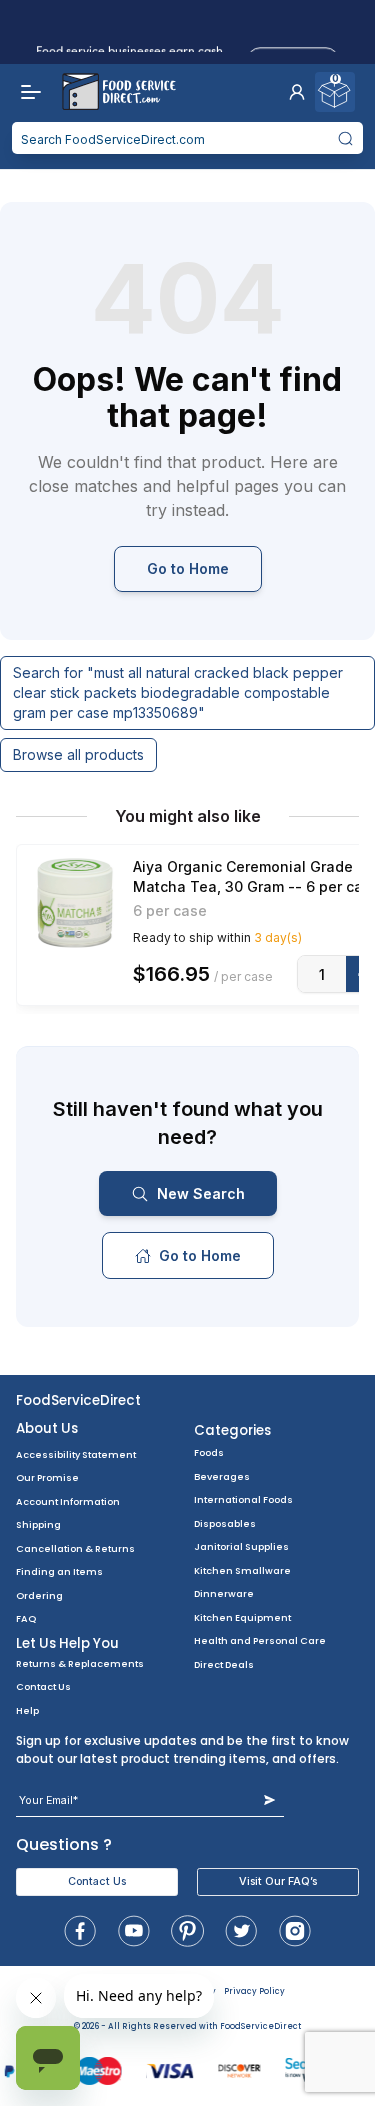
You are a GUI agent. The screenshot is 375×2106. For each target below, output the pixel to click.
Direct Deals (224, 1664)
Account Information (68, 1501)
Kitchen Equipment (242, 1617)
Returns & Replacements (80, 1663)
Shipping (38, 1524)
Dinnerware (224, 1593)
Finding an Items (59, 1571)
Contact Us (43, 1686)
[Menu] (26, 92)
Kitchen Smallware (242, 1570)
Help (27, 1710)
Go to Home (188, 568)
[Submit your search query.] (346, 138)
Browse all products (78, 754)
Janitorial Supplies (241, 1546)
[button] (297, 92)
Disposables (225, 1523)
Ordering (39, 1595)
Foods (209, 1452)
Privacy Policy (254, 1991)
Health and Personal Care (260, 1640)
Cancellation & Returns (75, 1548)
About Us (47, 1428)
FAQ (26, 1618)
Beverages (222, 1476)
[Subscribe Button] (269, 1800)
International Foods (243, 1499)
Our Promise (47, 1477)
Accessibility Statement (76, 1454)
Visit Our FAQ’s (278, 1881)
